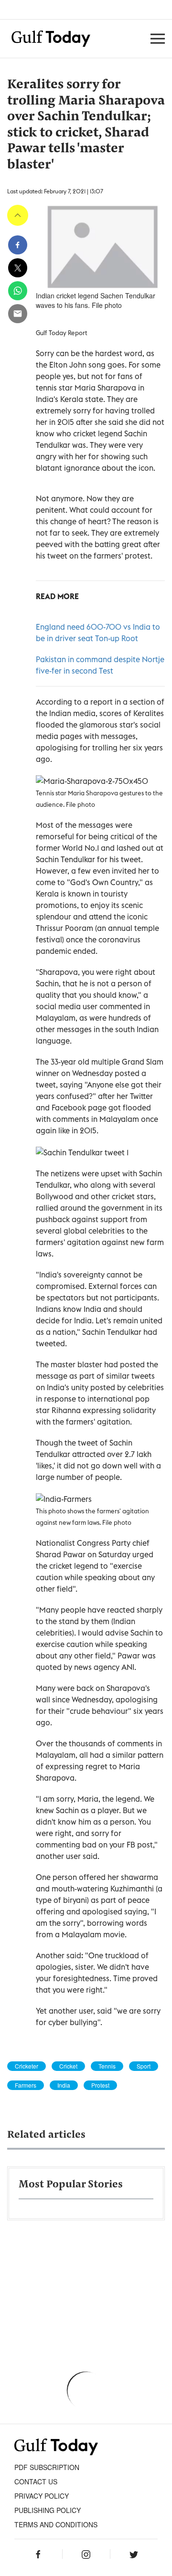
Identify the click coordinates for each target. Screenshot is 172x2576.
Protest (100, 2085)
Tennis (107, 2066)
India (64, 2085)
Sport (144, 2066)
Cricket (68, 2066)
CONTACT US (36, 2481)
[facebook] (18, 245)
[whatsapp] (18, 291)
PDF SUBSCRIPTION (47, 2467)
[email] (18, 314)
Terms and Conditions (56, 2524)
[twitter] (18, 268)
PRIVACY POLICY (42, 2496)
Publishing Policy (48, 2510)
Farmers (26, 2085)
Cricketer (27, 2066)
